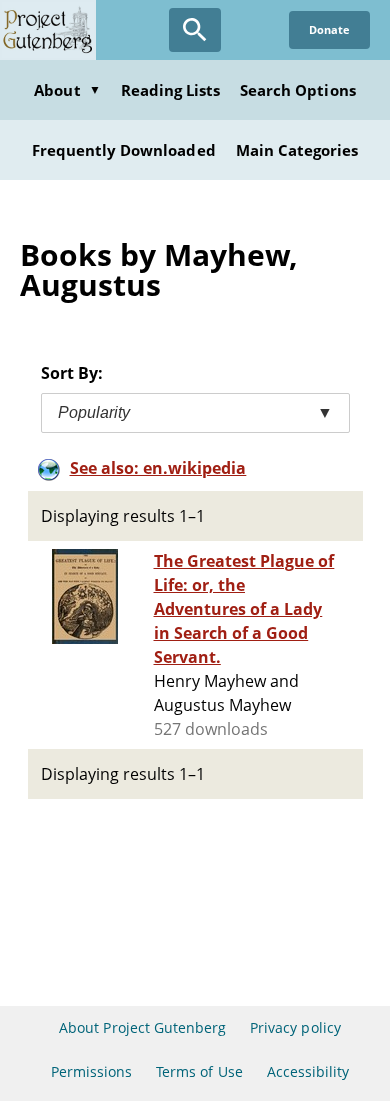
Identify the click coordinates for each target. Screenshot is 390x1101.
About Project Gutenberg (142, 1027)
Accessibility (308, 1071)
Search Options (298, 90)
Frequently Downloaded (124, 150)
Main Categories (297, 150)
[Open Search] (195, 30)
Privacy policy (295, 1027)
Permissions (91, 1071)
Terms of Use (199, 1071)
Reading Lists (171, 90)
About (67, 90)
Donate (329, 29)
